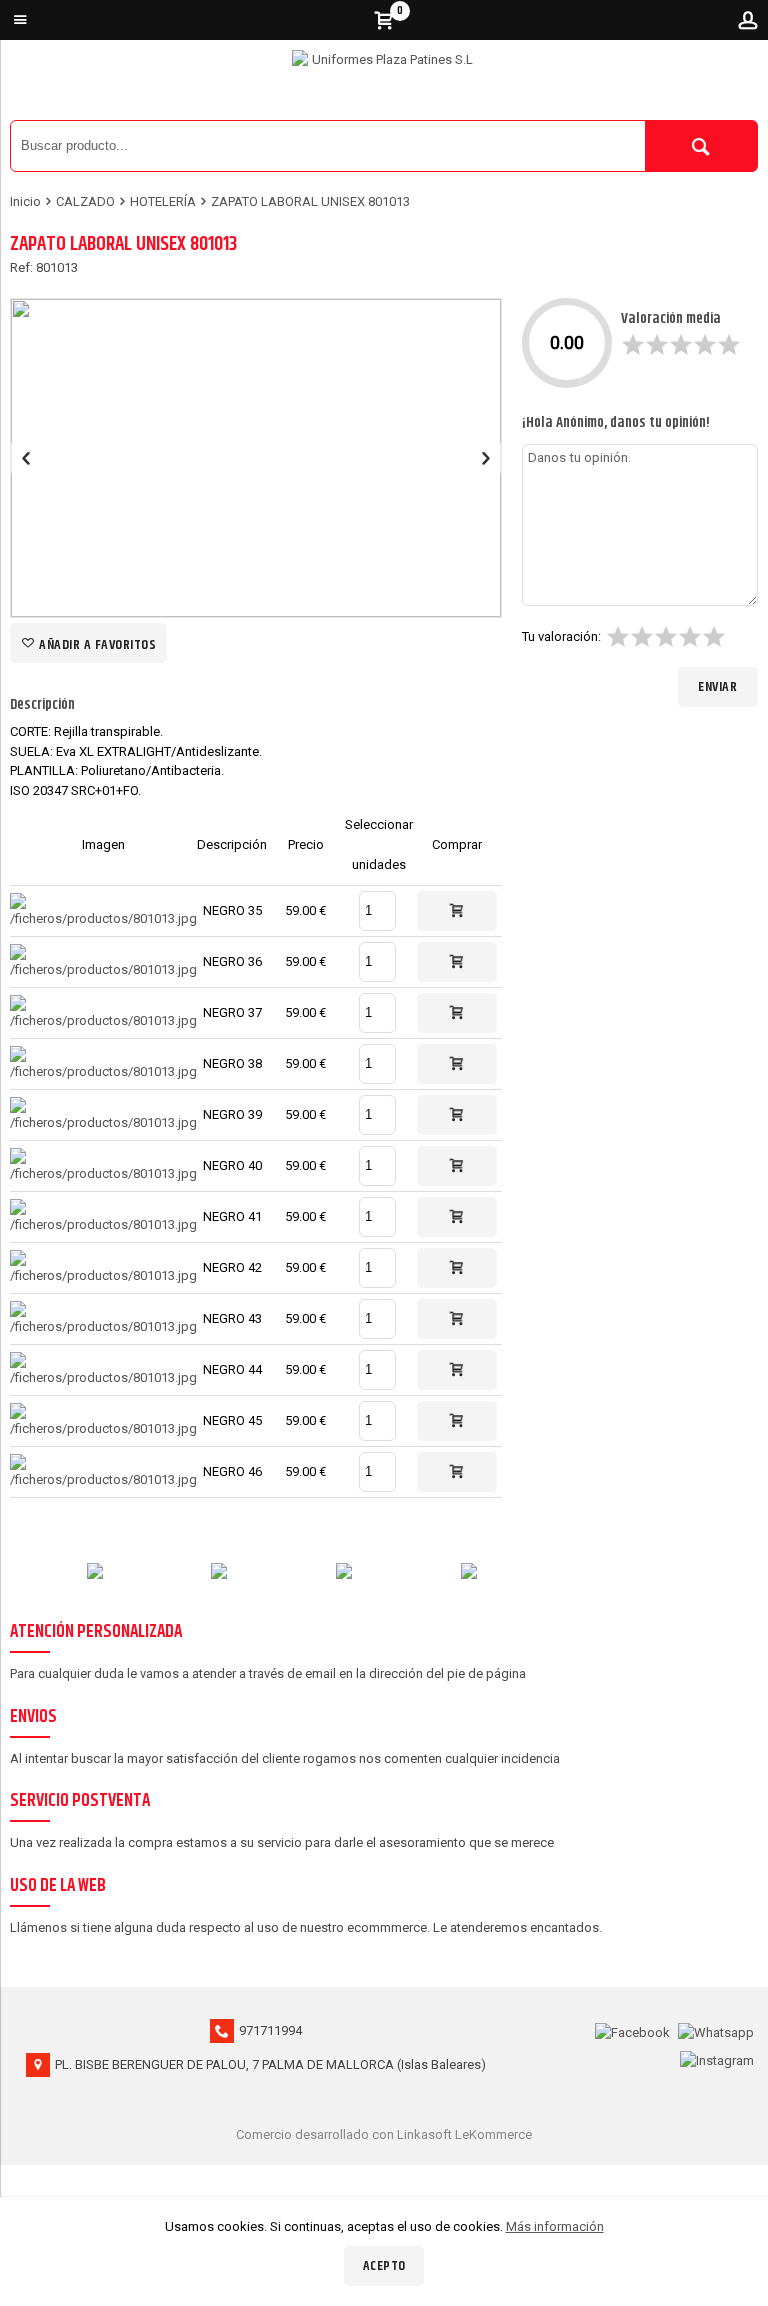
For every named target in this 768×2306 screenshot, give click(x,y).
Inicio (25, 201)
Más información (555, 2226)
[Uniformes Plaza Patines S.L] (384, 85)
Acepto (384, 2266)
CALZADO (85, 201)
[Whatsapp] (716, 2030)
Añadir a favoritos (96, 645)
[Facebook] (632, 2030)
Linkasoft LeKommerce (464, 2134)
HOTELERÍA (163, 201)
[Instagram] (717, 2058)
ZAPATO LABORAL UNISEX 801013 (310, 201)
